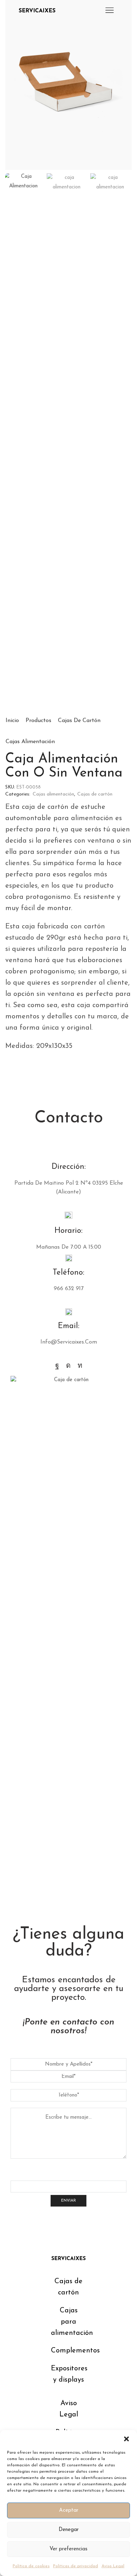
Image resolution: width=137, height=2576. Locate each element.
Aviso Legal (113, 2566)
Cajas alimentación (30, 742)
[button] (126, 2439)
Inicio (12, 721)
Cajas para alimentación (72, 2322)
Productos (38, 721)
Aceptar (69, 2510)
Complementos (75, 2351)
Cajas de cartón (79, 721)
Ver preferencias (68, 2549)
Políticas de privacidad (76, 2566)
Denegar (69, 2530)
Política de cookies (31, 2566)
